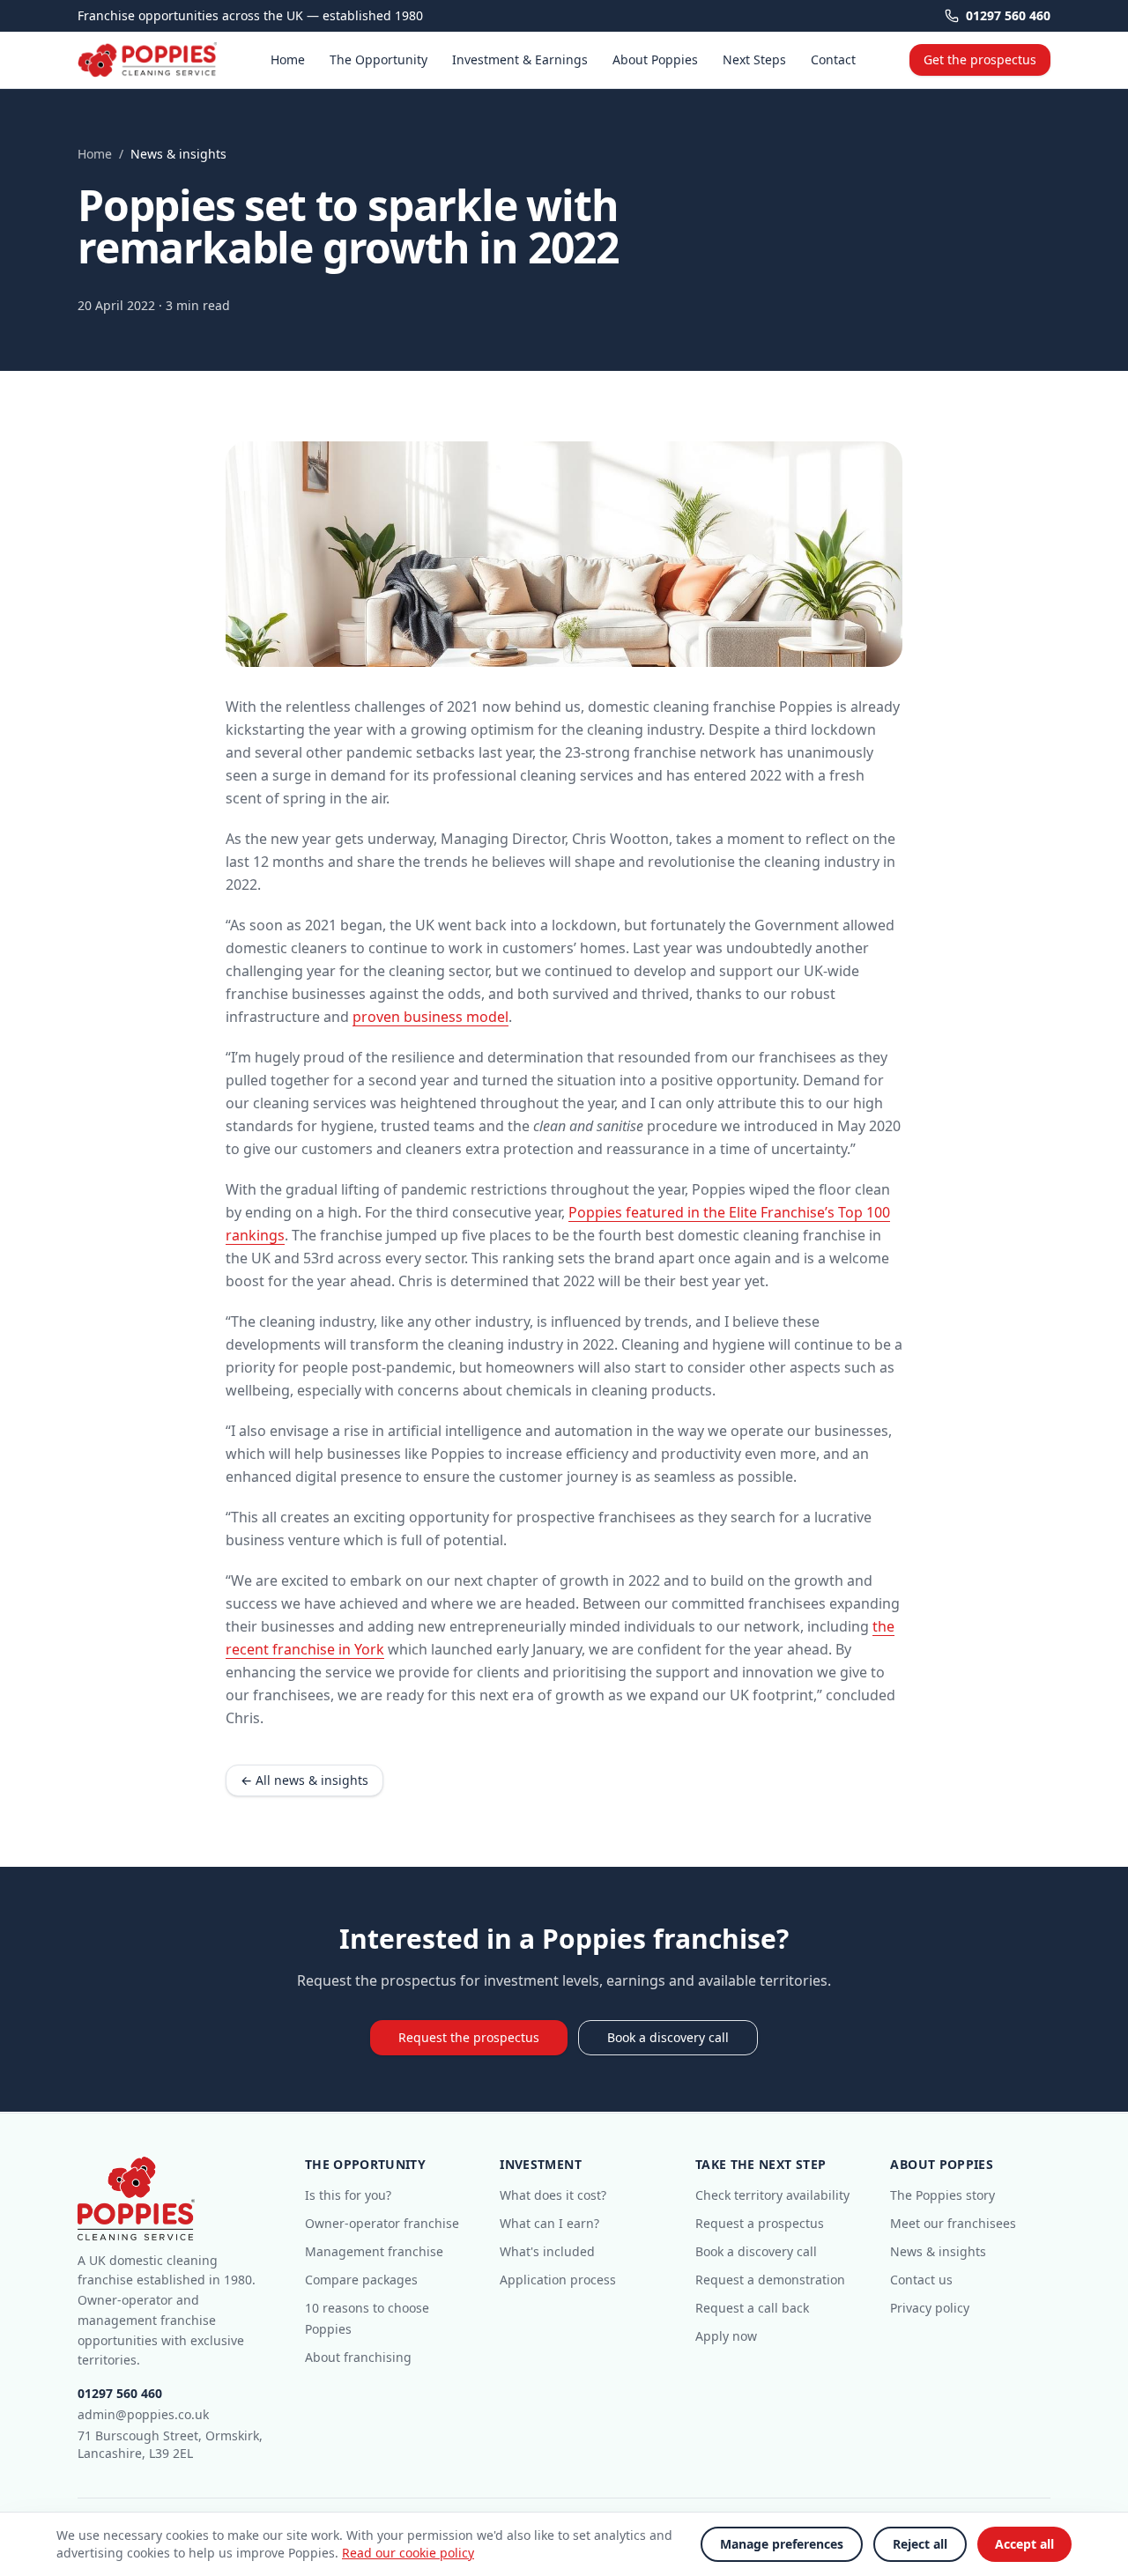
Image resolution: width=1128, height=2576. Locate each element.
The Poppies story (942, 2195)
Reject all (920, 2544)
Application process (558, 2280)
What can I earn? (549, 2223)
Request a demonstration (770, 2280)
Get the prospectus (980, 59)
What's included (547, 2251)
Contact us (921, 2280)
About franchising (358, 2357)
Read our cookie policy (408, 2553)
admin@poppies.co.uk (143, 2414)
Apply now (726, 2336)
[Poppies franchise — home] (147, 60)
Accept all (1024, 2544)
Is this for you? (348, 2195)
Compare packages (361, 2280)
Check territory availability (772, 2195)
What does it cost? (553, 2195)
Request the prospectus (469, 2037)
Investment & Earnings (520, 59)
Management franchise (374, 2251)
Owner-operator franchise (382, 2223)
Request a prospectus (760, 2223)
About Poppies (655, 59)
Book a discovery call (668, 2037)
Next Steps (754, 59)
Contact (833, 59)
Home (288, 59)
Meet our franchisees (953, 2223)
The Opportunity (378, 59)
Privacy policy (930, 2308)
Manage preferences (782, 2544)
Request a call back (752, 2308)
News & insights (938, 2251)
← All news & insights (304, 1780)
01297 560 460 (1008, 15)
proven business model (430, 1017)
